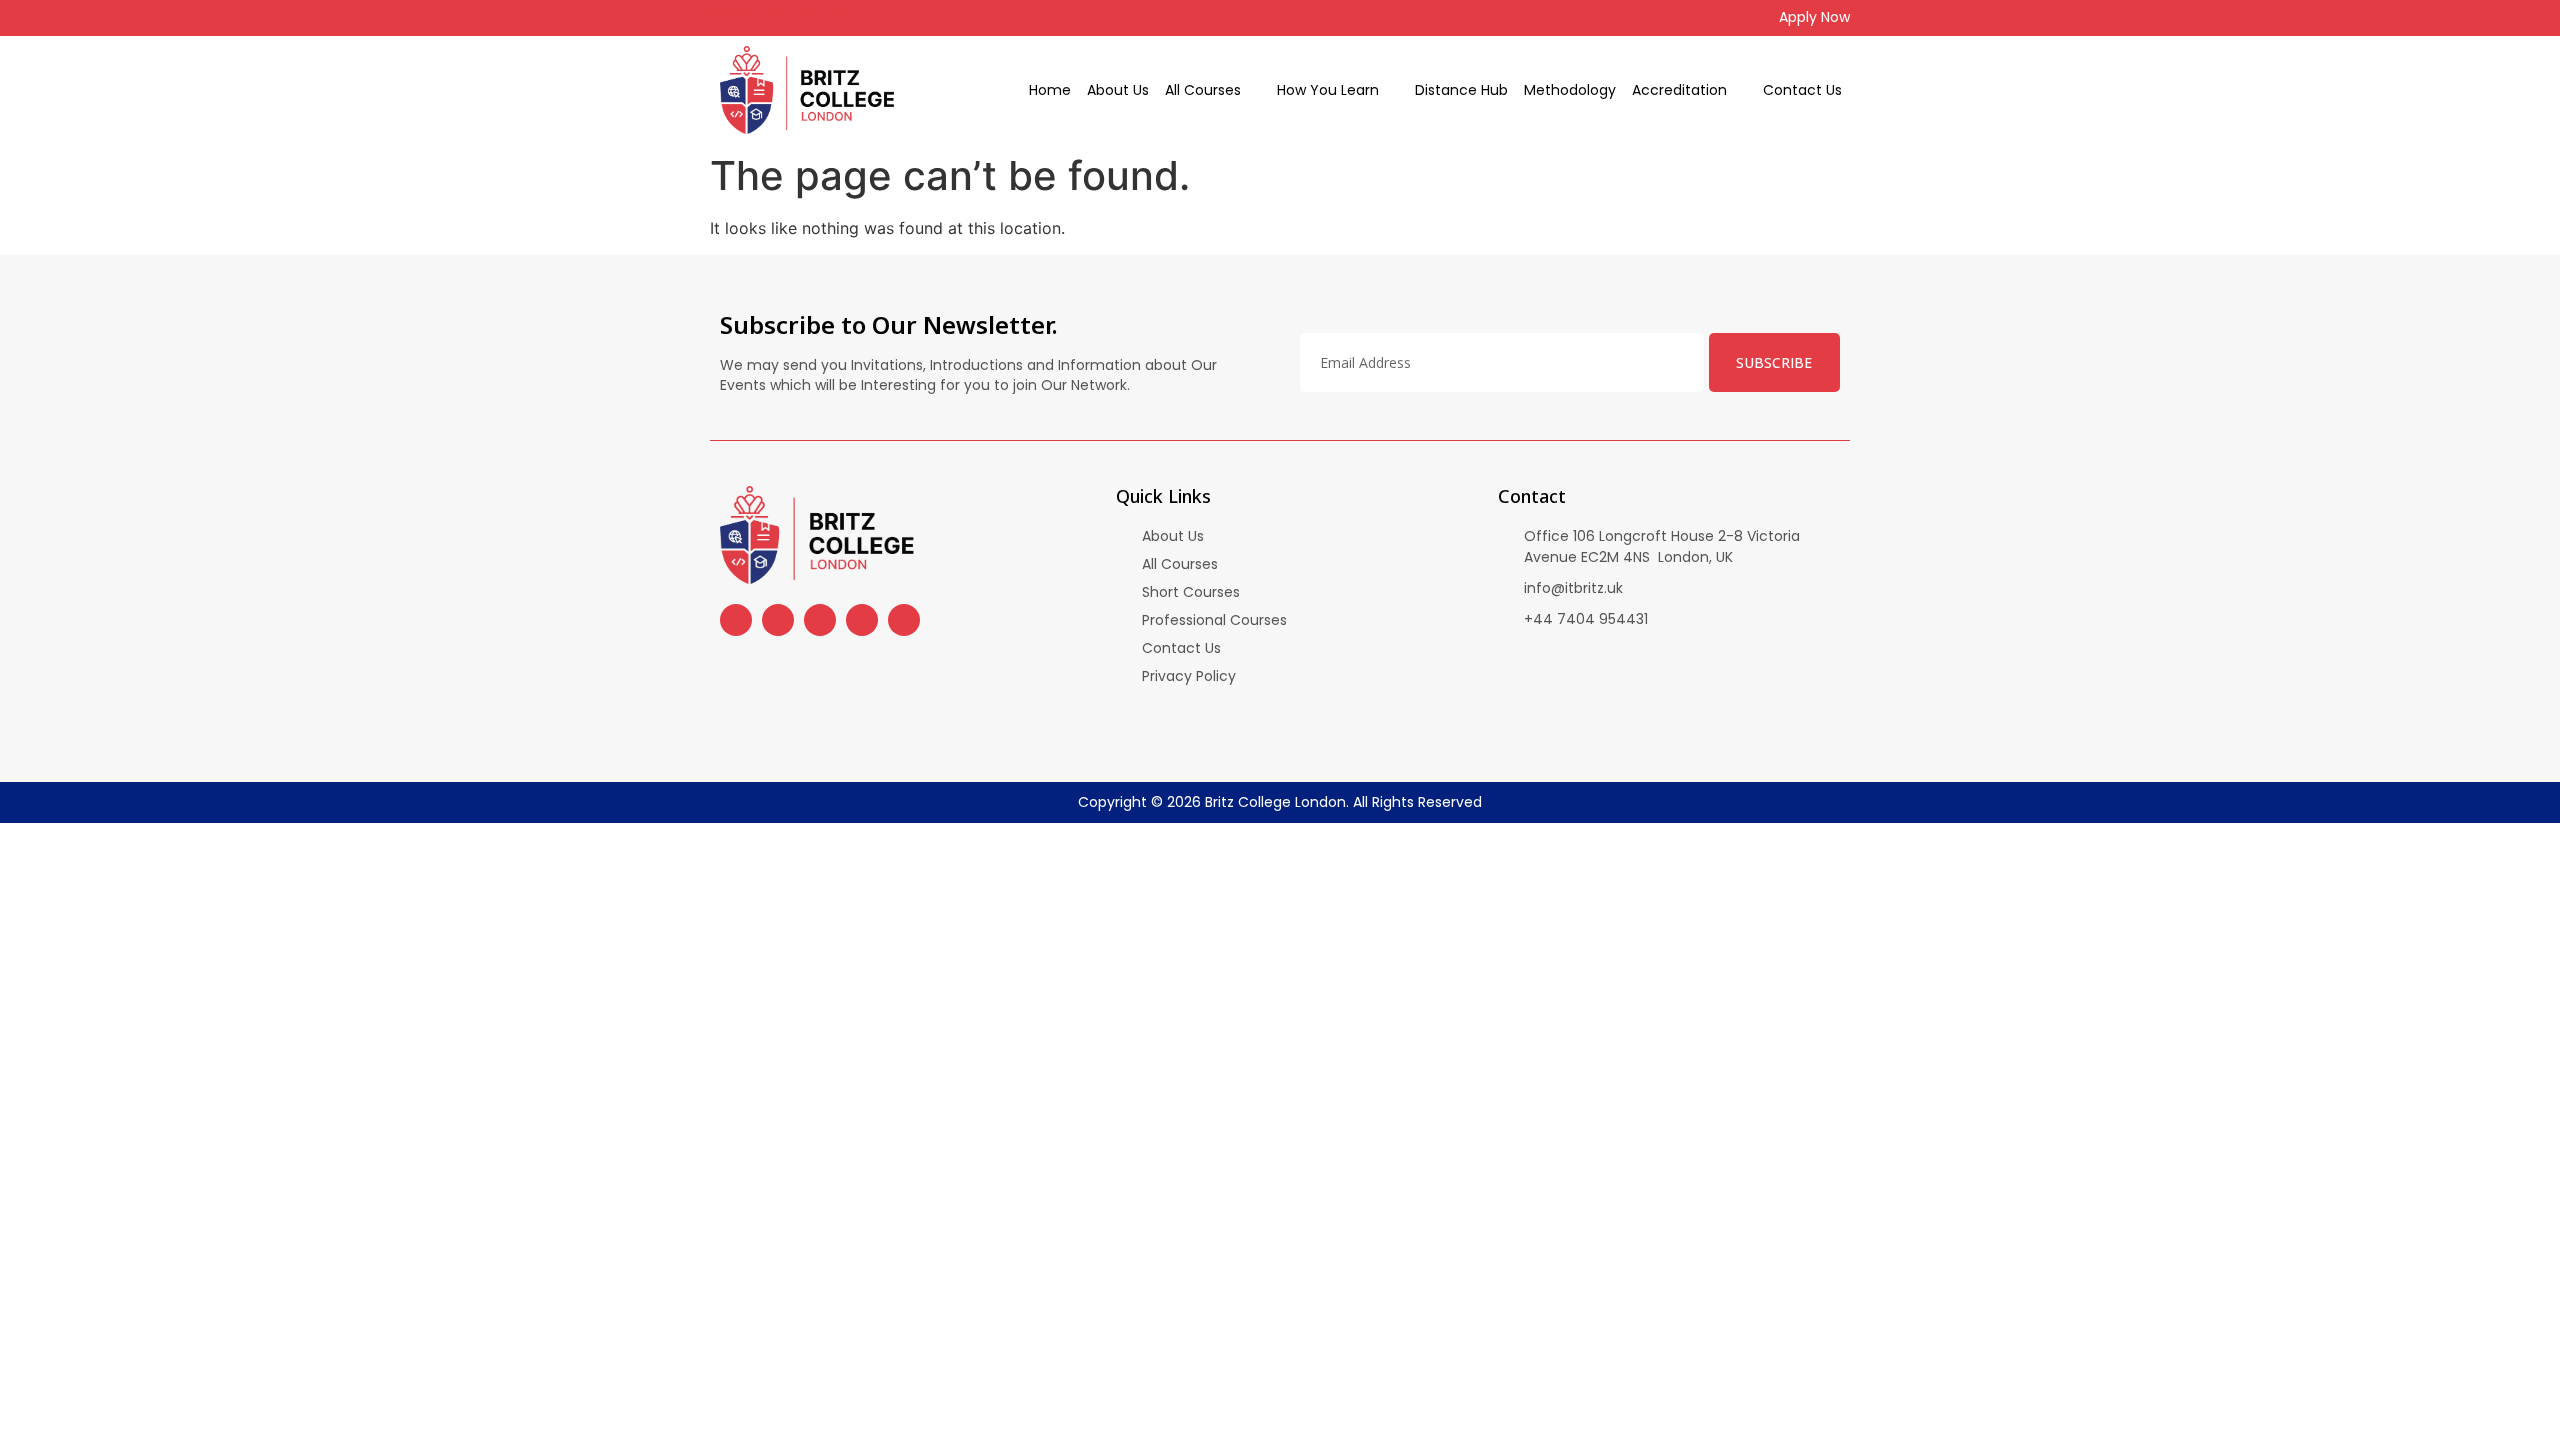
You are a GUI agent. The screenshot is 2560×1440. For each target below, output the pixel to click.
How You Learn (1328, 90)
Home (1050, 90)
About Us (1118, 90)
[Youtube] (780, 18)
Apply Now (1814, 17)
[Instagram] (749, 18)
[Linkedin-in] (842, 18)
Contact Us (1802, 90)
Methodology (1570, 90)
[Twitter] (811, 18)
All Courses (1203, 90)
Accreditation (1679, 90)
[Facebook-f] (718, 18)
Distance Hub (1461, 90)
